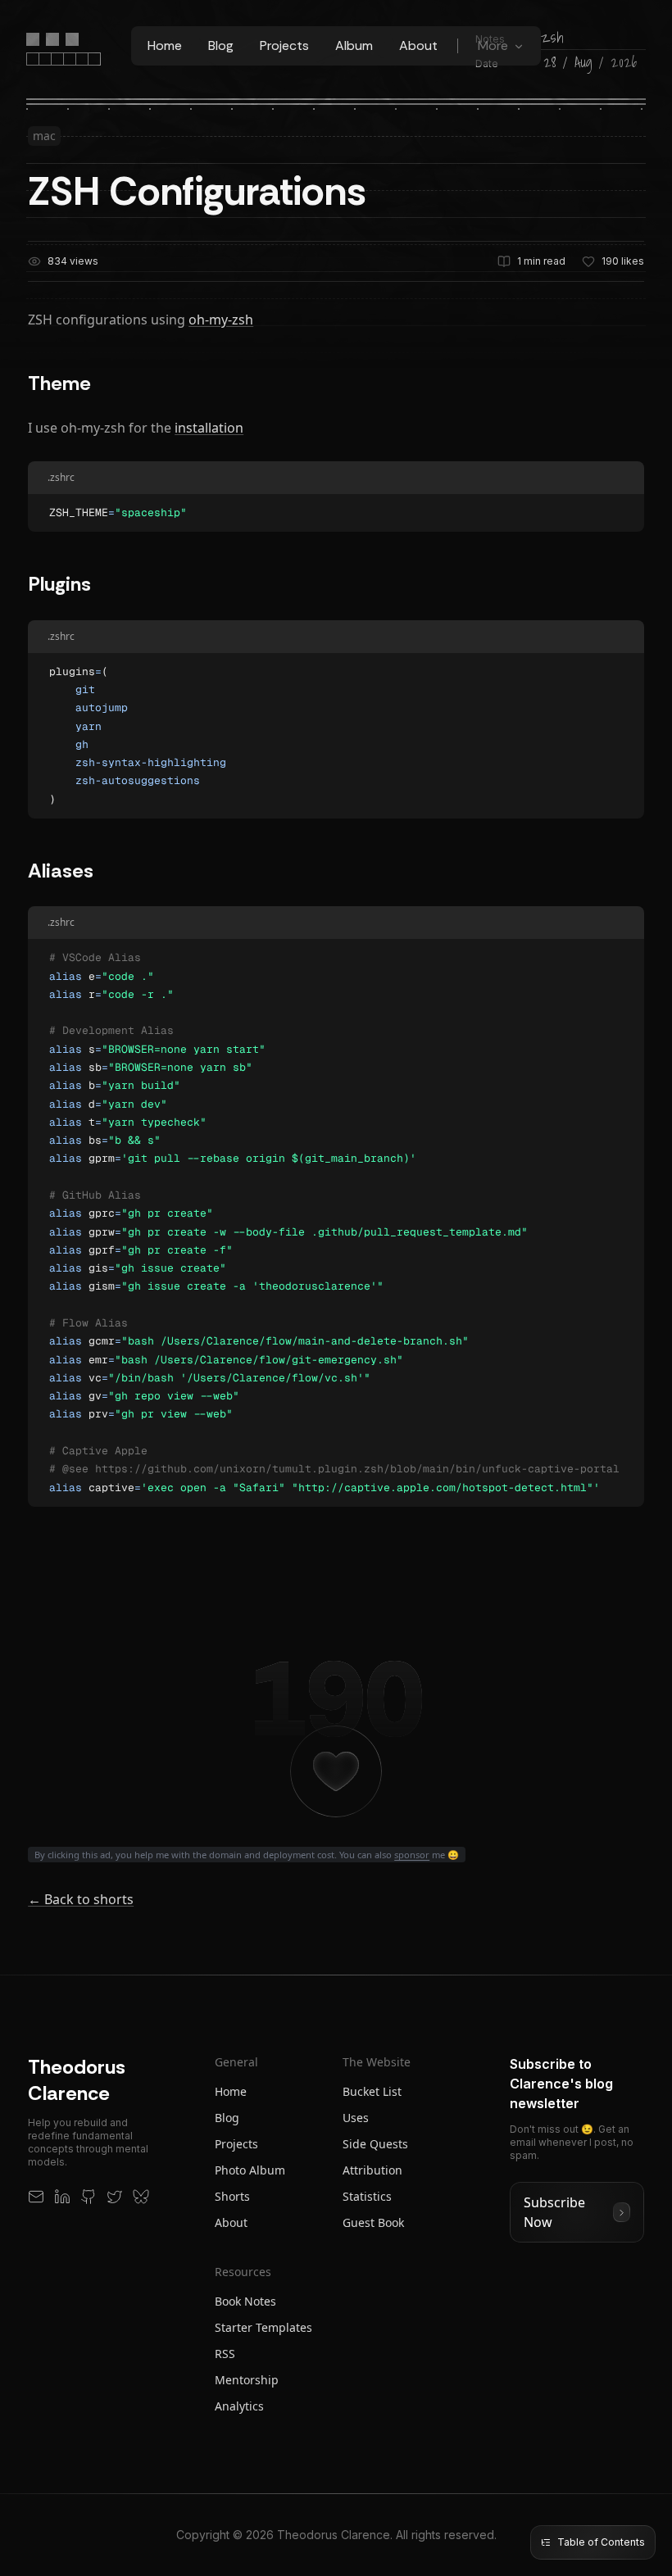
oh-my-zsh (221, 320)
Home (165, 45)
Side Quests (375, 2144)
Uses (356, 2118)
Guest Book (373, 2222)
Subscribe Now (554, 2212)
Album (354, 45)
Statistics (367, 2196)
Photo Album (250, 2170)
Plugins (59, 584)
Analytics (239, 2406)
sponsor (412, 1855)
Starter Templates (263, 2327)
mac (44, 136)
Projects (284, 45)
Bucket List (372, 2091)
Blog (221, 45)
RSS (225, 2354)
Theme (59, 383)
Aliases (61, 871)
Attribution (372, 2170)
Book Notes (245, 2301)
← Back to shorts (81, 1899)
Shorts (232, 2196)
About (418, 45)
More (493, 45)
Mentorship (247, 2380)
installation (209, 428)
